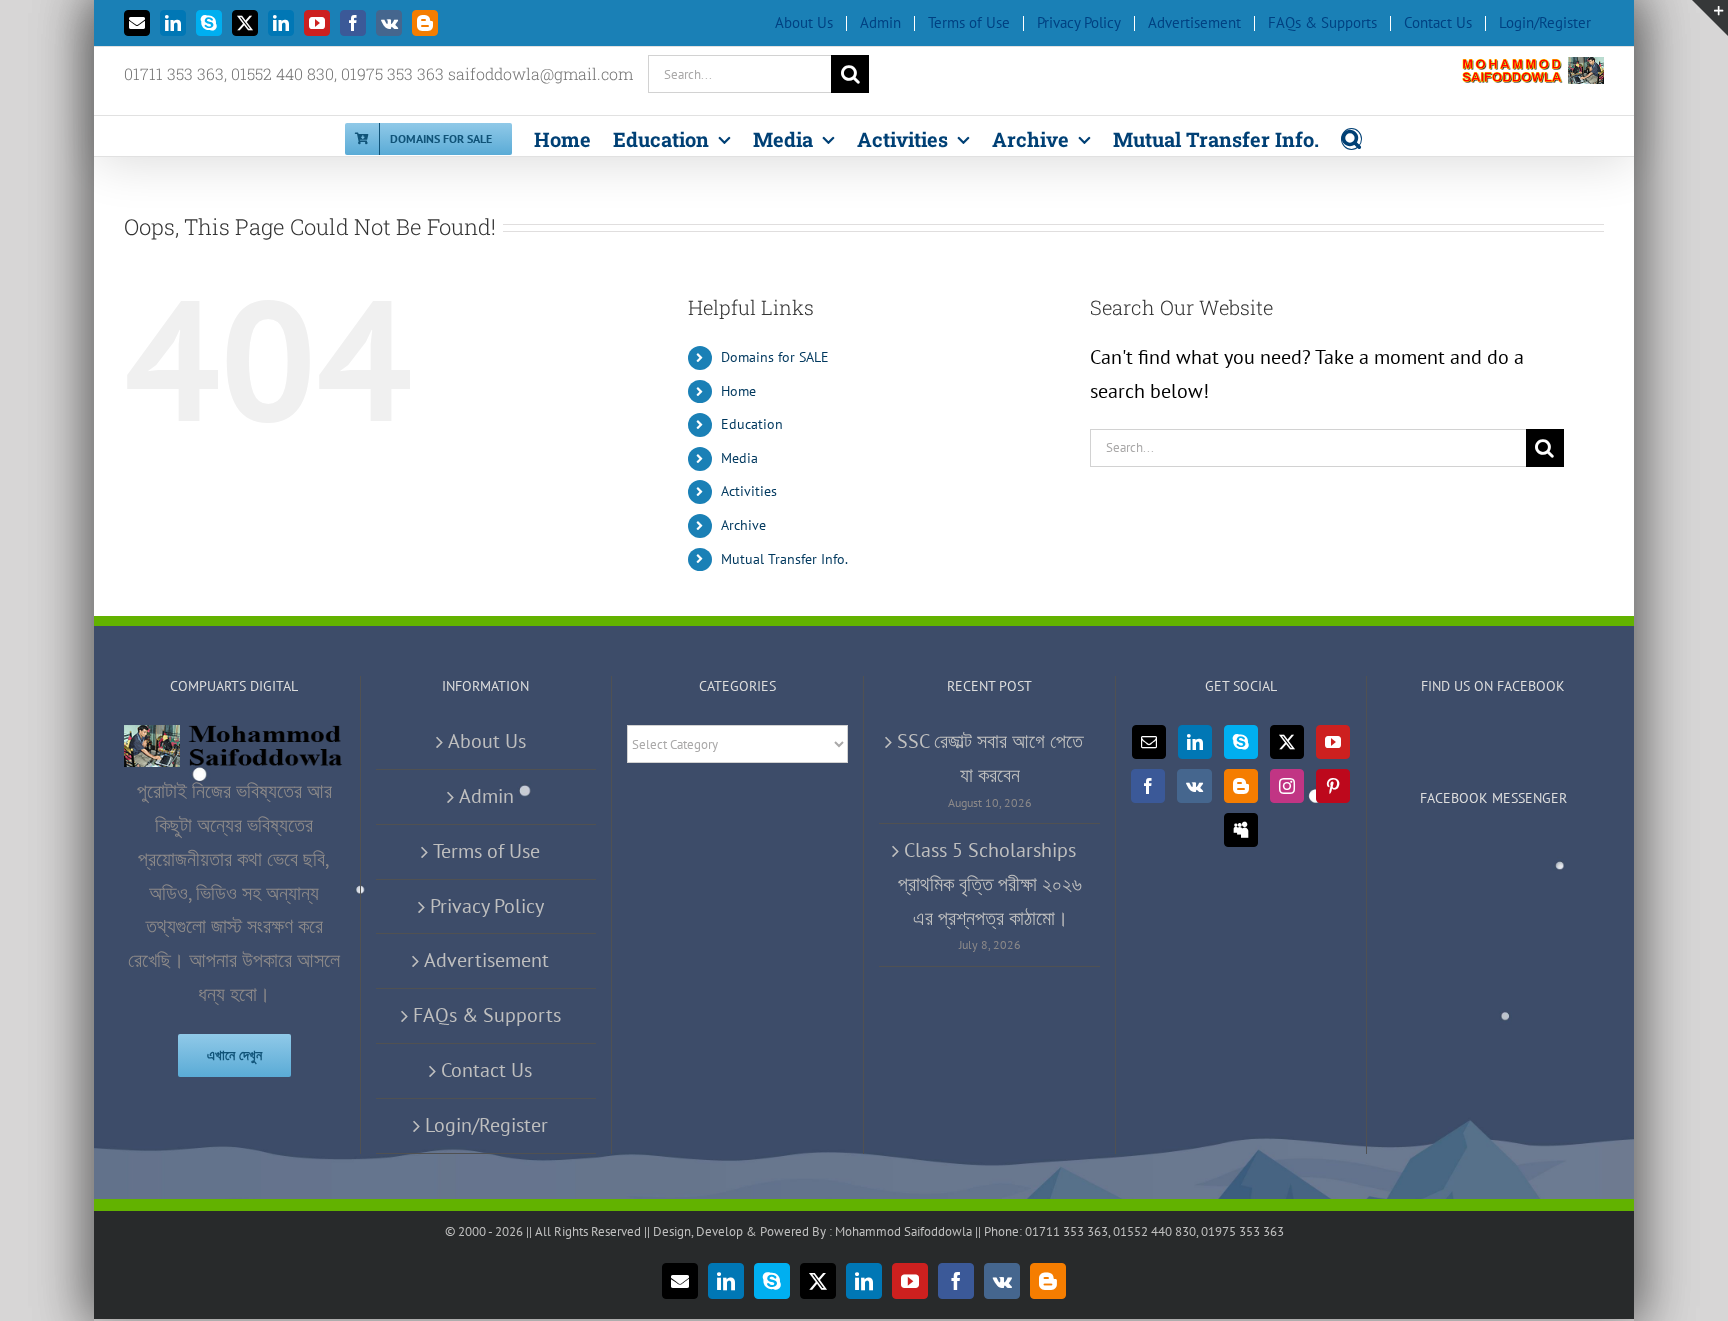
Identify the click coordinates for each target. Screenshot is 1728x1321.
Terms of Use (486, 851)
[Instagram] (1287, 786)
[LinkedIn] (1195, 742)
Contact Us (486, 1070)
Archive (743, 525)
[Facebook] (1148, 786)
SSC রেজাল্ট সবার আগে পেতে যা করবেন (990, 758)
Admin (486, 796)
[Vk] (1194, 786)
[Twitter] (1287, 742)
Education (752, 424)
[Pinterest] (1333, 786)
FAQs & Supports (487, 1015)
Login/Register (486, 1125)
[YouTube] (1333, 742)
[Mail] (1149, 742)
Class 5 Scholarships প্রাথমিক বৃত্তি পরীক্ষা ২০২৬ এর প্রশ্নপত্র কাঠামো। (990, 884)
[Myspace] (1241, 830)
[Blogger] (1241, 786)
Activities (749, 491)
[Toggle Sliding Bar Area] (1710, 18)
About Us (487, 741)
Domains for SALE (775, 357)
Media (739, 458)
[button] (1351, 136)
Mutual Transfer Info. (784, 559)
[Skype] (1241, 742)
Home (738, 391)
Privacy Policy (487, 906)
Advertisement (486, 960)
